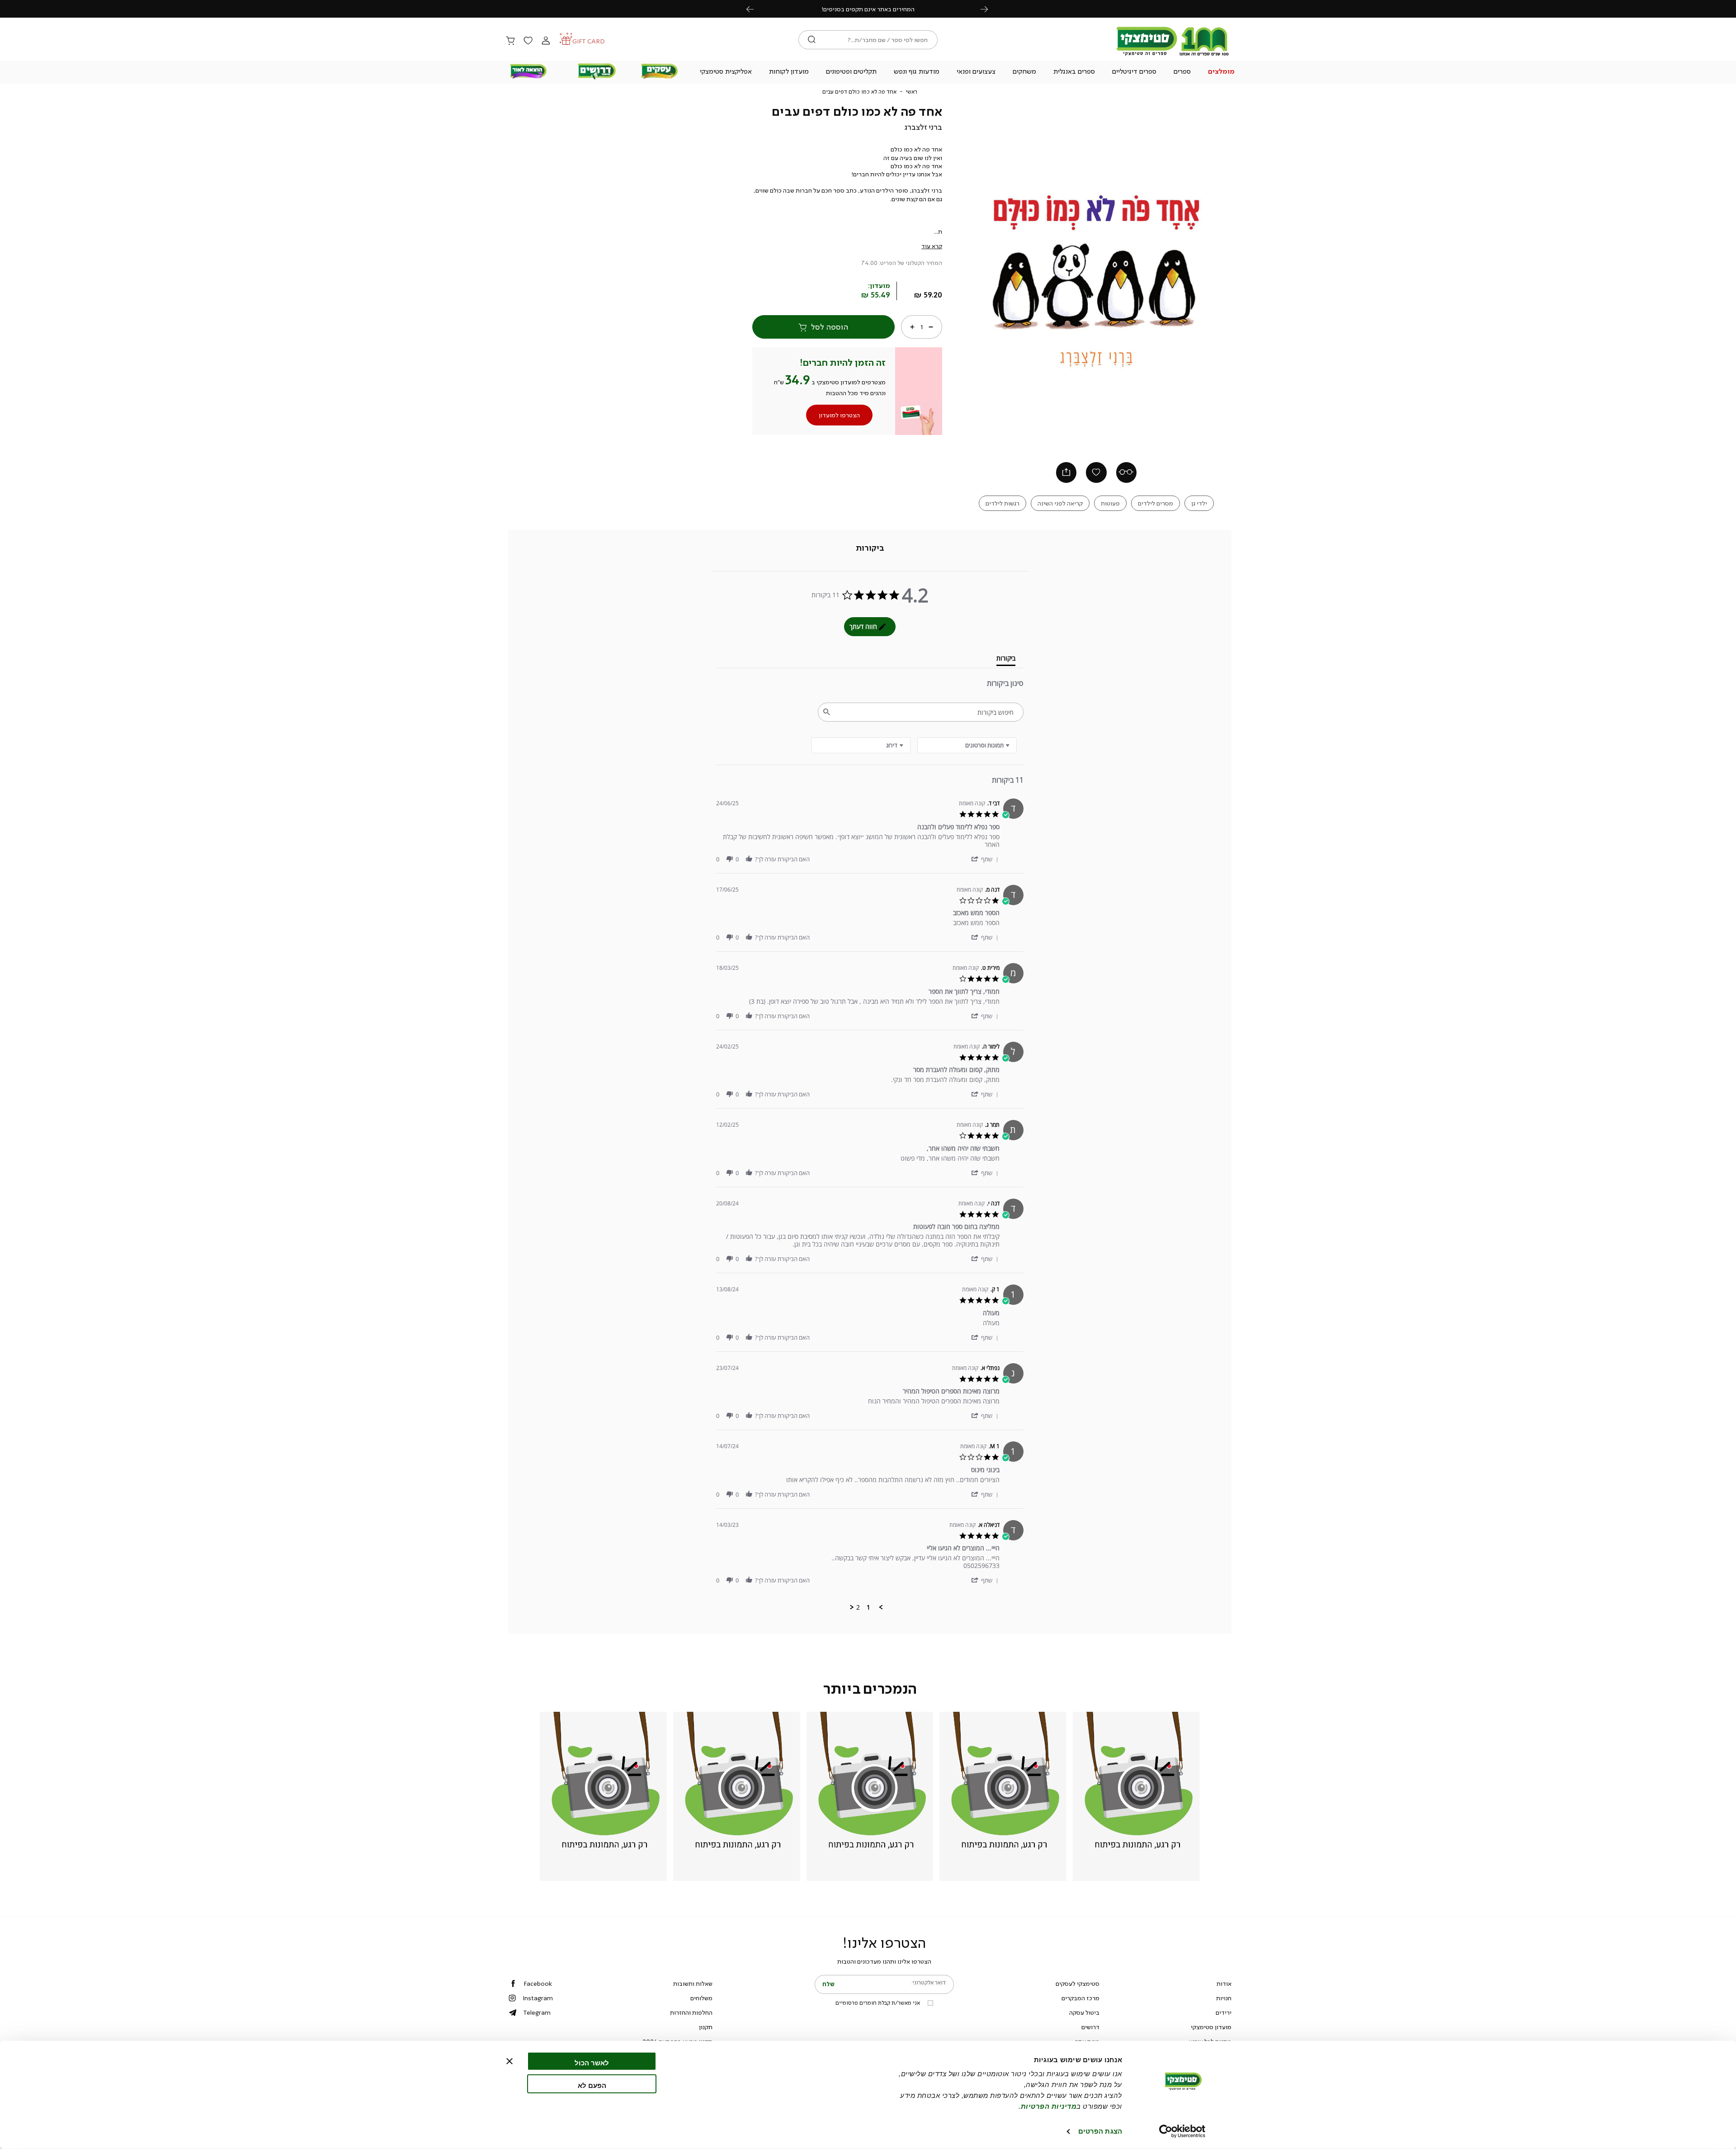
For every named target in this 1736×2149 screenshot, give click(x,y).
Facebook (538, 1984)
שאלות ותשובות (693, 1984)
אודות (1224, 1984)
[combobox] (861, 745)
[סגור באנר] (509, 2061)
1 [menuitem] (868, 1607)
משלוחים (701, 1998)
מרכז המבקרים (1080, 1998)
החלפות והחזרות (691, 2012)
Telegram (537, 2012)
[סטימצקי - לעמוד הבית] (1173, 55)
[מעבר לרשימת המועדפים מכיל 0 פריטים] (528, 41)
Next (989, 9)
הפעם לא (592, 2085)
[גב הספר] (1127, 472)
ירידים (1224, 2012)
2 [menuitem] (858, 1607)
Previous (755, 9)
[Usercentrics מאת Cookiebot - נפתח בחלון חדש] (1182, 2131)
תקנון (706, 2027)
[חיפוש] (812, 40)
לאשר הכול (592, 2063)
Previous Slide (974, 276)
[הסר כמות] (931, 327)
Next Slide (1219, 276)
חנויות (1224, 1998)
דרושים (1090, 2027)
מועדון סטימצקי (1211, 2027)
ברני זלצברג (923, 127)
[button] (1222, 72)
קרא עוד (932, 246)
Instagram (538, 1998)
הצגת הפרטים (1100, 2131)
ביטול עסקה (1084, 2012)
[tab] (870, 548)
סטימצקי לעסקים (1078, 1984)
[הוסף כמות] (912, 327)
